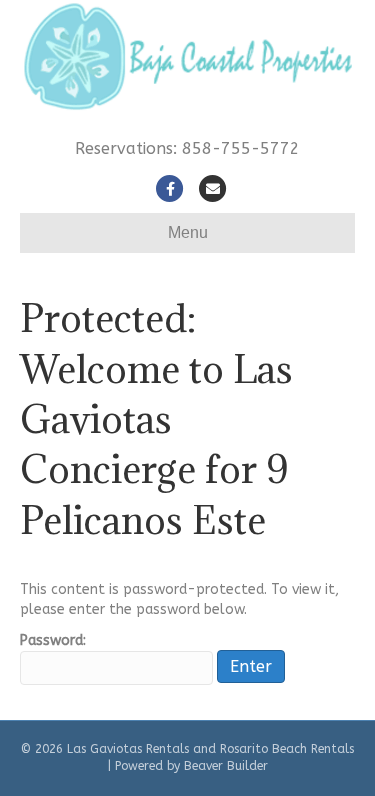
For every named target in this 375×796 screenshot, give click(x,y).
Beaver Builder (226, 766)
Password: (53, 640)
